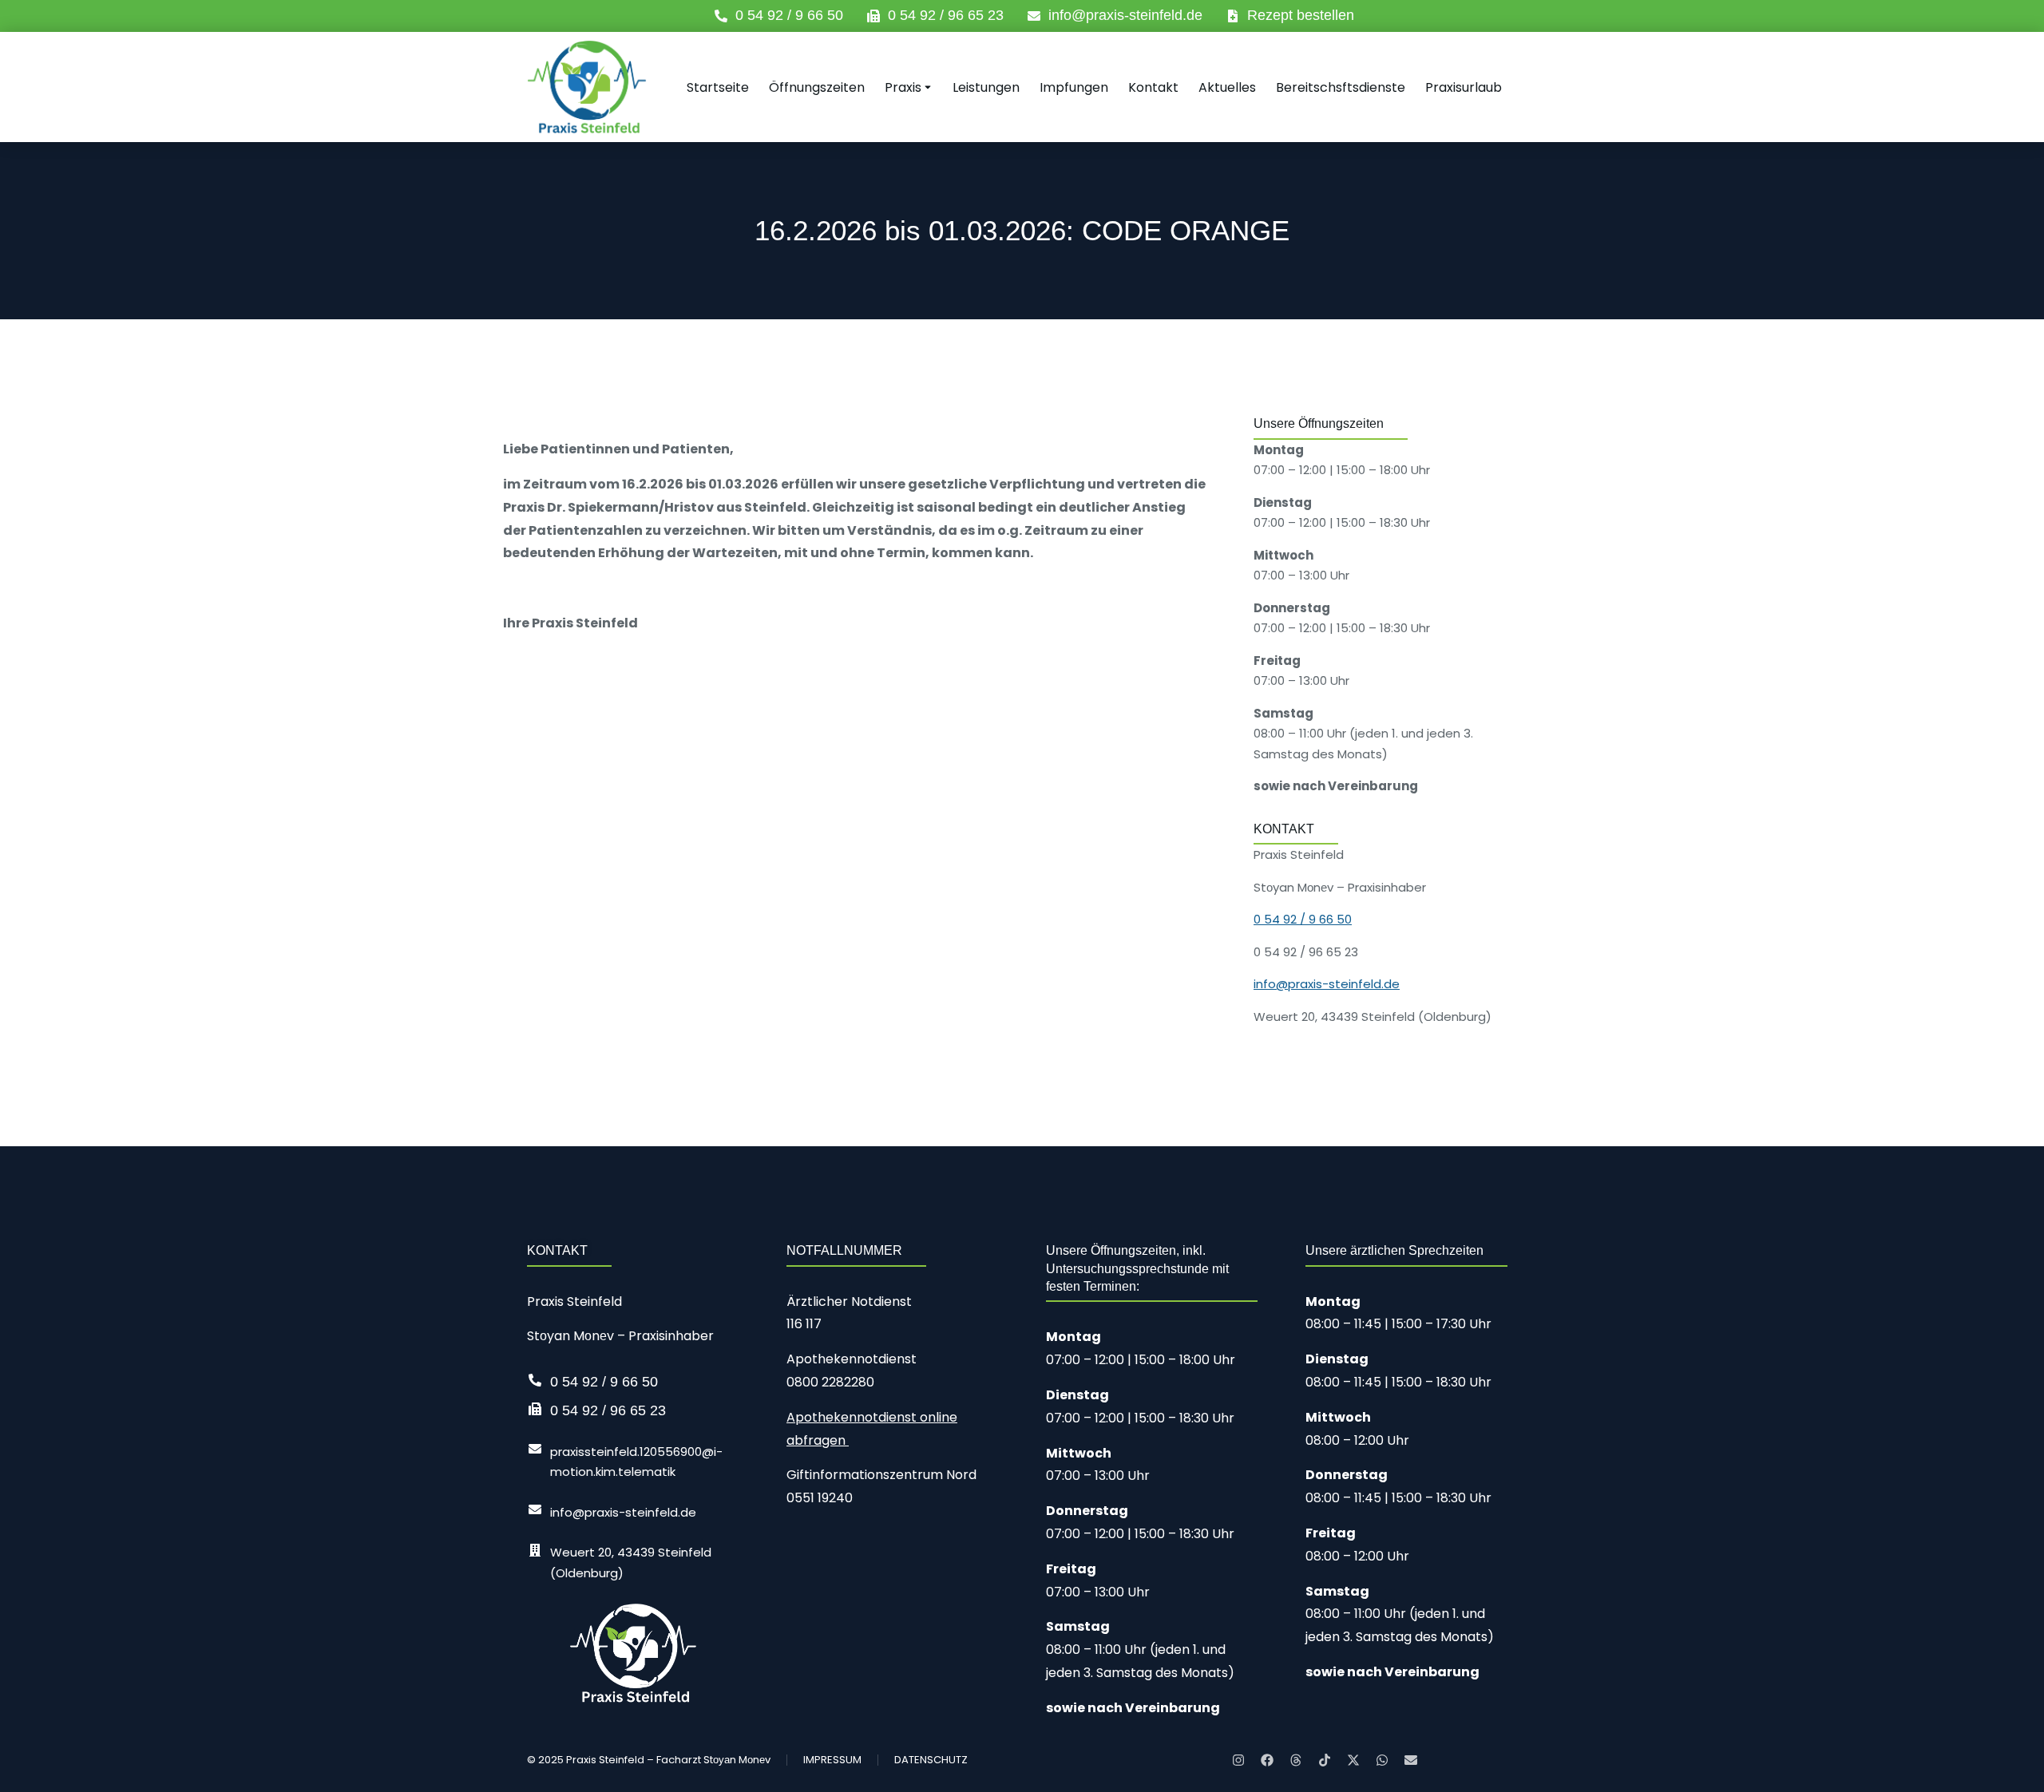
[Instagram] (1238, 1760)
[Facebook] (1267, 1760)
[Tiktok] (1325, 1760)
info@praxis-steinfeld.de (1125, 15)
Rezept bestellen (1301, 15)
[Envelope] (1411, 1760)
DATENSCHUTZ (931, 1760)
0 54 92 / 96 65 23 (946, 15)
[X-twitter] (1353, 1760)
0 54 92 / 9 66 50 (789, 15)
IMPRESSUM (832, 1760)
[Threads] (1296, 1760)
